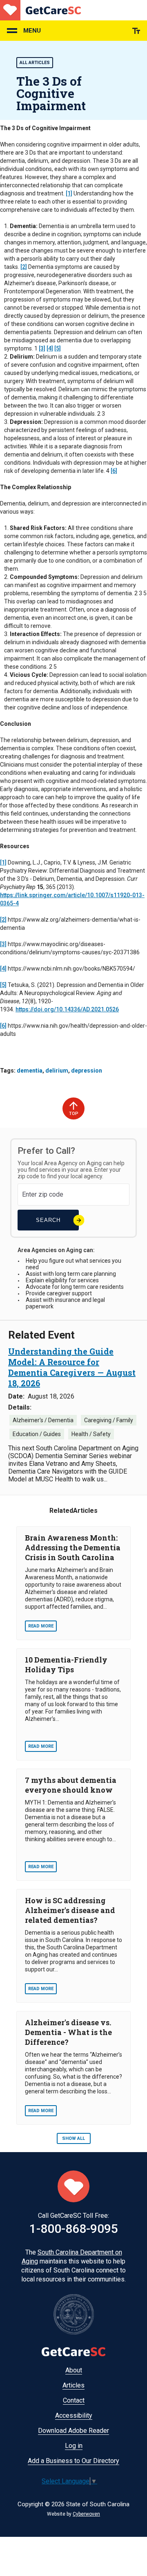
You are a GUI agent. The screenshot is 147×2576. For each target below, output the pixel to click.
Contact (74, 2400)
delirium (57, 1071)
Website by (73, 2514)
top (74, 1114)
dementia (30, 1071)
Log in (74, 2446)
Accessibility (74, 2415)
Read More (41, 1626)
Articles (73, 2385)
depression (87, 1071)
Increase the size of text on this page (136, 31)
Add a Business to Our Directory (73, 2461)
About (74, 2370)
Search (48, 1220)
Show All (73, 2138)
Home (40, 10)
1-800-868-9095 (74, 2229)
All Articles (35, 63)
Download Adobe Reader (73, 2431)
